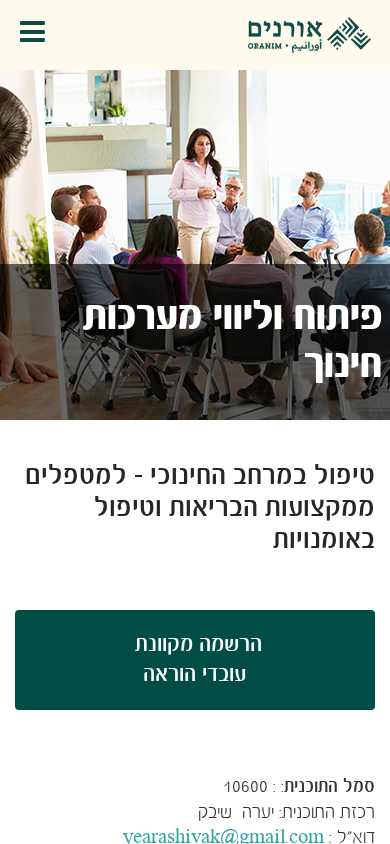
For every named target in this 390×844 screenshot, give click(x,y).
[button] (37, 35)
